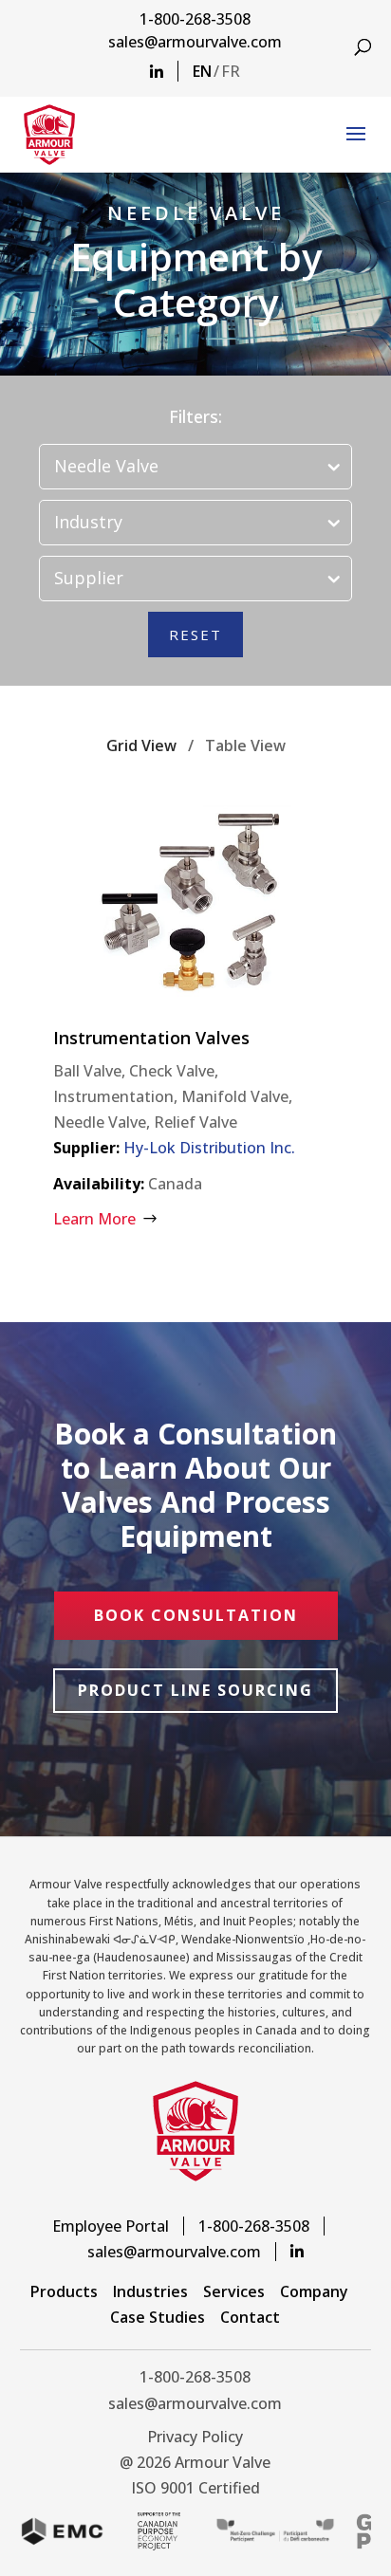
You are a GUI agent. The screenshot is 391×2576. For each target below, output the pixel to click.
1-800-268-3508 (195, 19)
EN (202, 71)
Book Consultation (196, 1615)
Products (64, 2291)
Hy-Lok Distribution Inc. (209, 1148)
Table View (245, 745)
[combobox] (195, 467)
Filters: (195, 416)
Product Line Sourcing (195, 1690)
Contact (250, 2317)
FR (231, 71)
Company (314, 2291)
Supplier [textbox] (89, 578)
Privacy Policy (195, 2437)
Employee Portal (111, 2226)
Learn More (94, 1219)
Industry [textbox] (88, 522)
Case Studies (158, 2317)
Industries (150, 2291)
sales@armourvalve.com (195, 42)
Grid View (141, 745)
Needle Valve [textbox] (106, 466)
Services (234, 2291)
